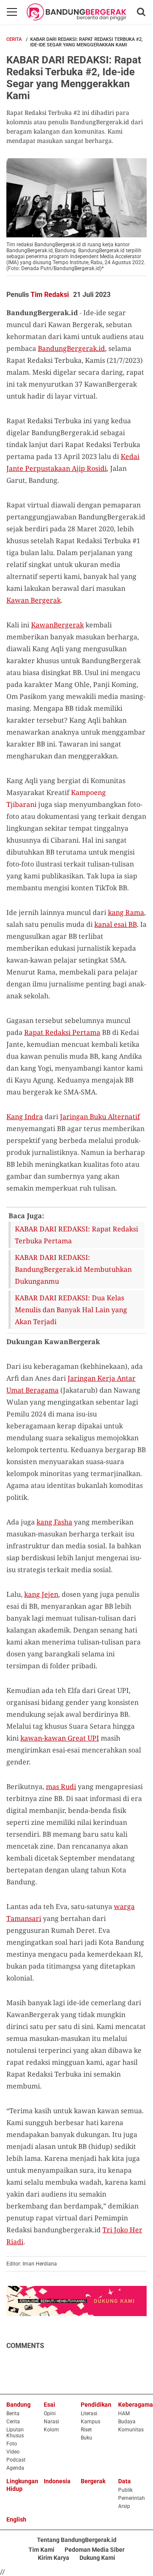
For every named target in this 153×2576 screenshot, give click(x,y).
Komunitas (131, 2430)
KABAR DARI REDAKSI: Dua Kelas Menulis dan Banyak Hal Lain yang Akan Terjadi (71, 1310)
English (16, 2519)
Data (125, 2481)
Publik (125, 2490)
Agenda (15, 2468)
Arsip (124, 2506)
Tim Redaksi (50, 295)
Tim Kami (41, 2550)
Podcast (16, 2460)
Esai (50, 2405)
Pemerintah (132, 2498)
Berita (13, 2414)
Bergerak (93, 2481)
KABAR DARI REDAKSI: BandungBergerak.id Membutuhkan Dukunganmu (73, 1269)
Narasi (51, 2422)
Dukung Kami (97, 2558)
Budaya (127, 2422)
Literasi (89, 2414)
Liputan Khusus (15, 2433)
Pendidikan (96, 2405)
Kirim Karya (54, 2558)
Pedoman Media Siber (95, 2550)
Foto (12, 2444)
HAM (124, 2414)
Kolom (51, 2430)
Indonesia (57, 2481)
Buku (86, 2438)
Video (13, 2452)
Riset (86, 2430)
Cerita (14, 39)
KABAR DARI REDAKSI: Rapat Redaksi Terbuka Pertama (76, 1235)
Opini (50, 2414)
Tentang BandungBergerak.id (77, 2540)
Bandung (18, 2405)
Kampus (91, 2422)
